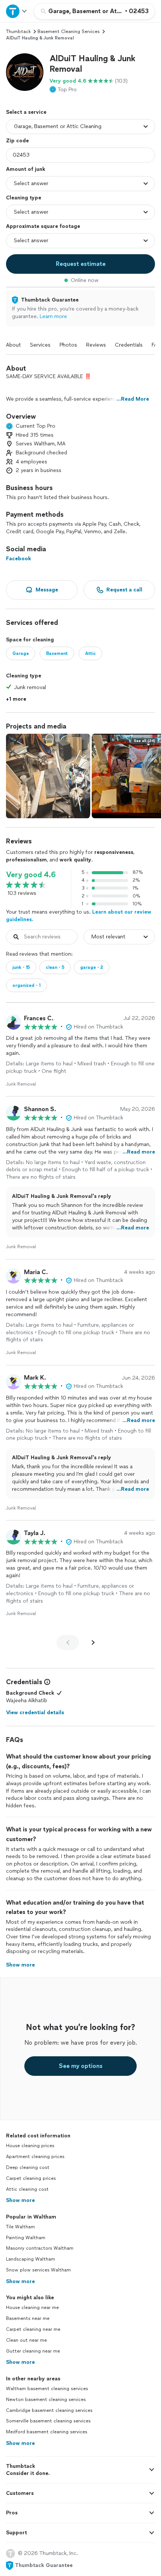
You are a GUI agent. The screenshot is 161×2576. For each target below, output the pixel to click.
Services (40, 345)
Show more (20, 2200)
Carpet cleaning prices (31, 2178)
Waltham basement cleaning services (47, 2389)
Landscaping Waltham (31, 2259)
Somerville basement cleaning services (48, 2421)
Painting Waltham (26, 2238)
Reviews (96, 345)
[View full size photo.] (48, 776)
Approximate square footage (43, 226)
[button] (25, 72)
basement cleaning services (69, 32)
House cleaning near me (32, 2308)
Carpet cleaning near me (33, 2329)
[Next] (93, 1642)
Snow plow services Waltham (38, 2270)
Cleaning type (24, 198)
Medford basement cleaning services (47, 2432)
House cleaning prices (30, 2146)
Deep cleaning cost (28, 2167)
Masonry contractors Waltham (40, 2248)
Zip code (17, 141)
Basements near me (28, 2318)
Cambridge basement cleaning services (49, 2410)
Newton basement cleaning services (46, 2400)
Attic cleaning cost (27, 2189)
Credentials (129, 345)
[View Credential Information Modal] (46, 1682)
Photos (68, 345)
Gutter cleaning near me (33, 2351)
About (13, 345)
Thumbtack (18, 32)
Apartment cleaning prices (35, 2157)
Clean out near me (26, 2340)
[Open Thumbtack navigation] (17, 11)
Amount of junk (26, 169)
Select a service (26, 112)
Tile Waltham (20, 2227)
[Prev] (68, 1642)
